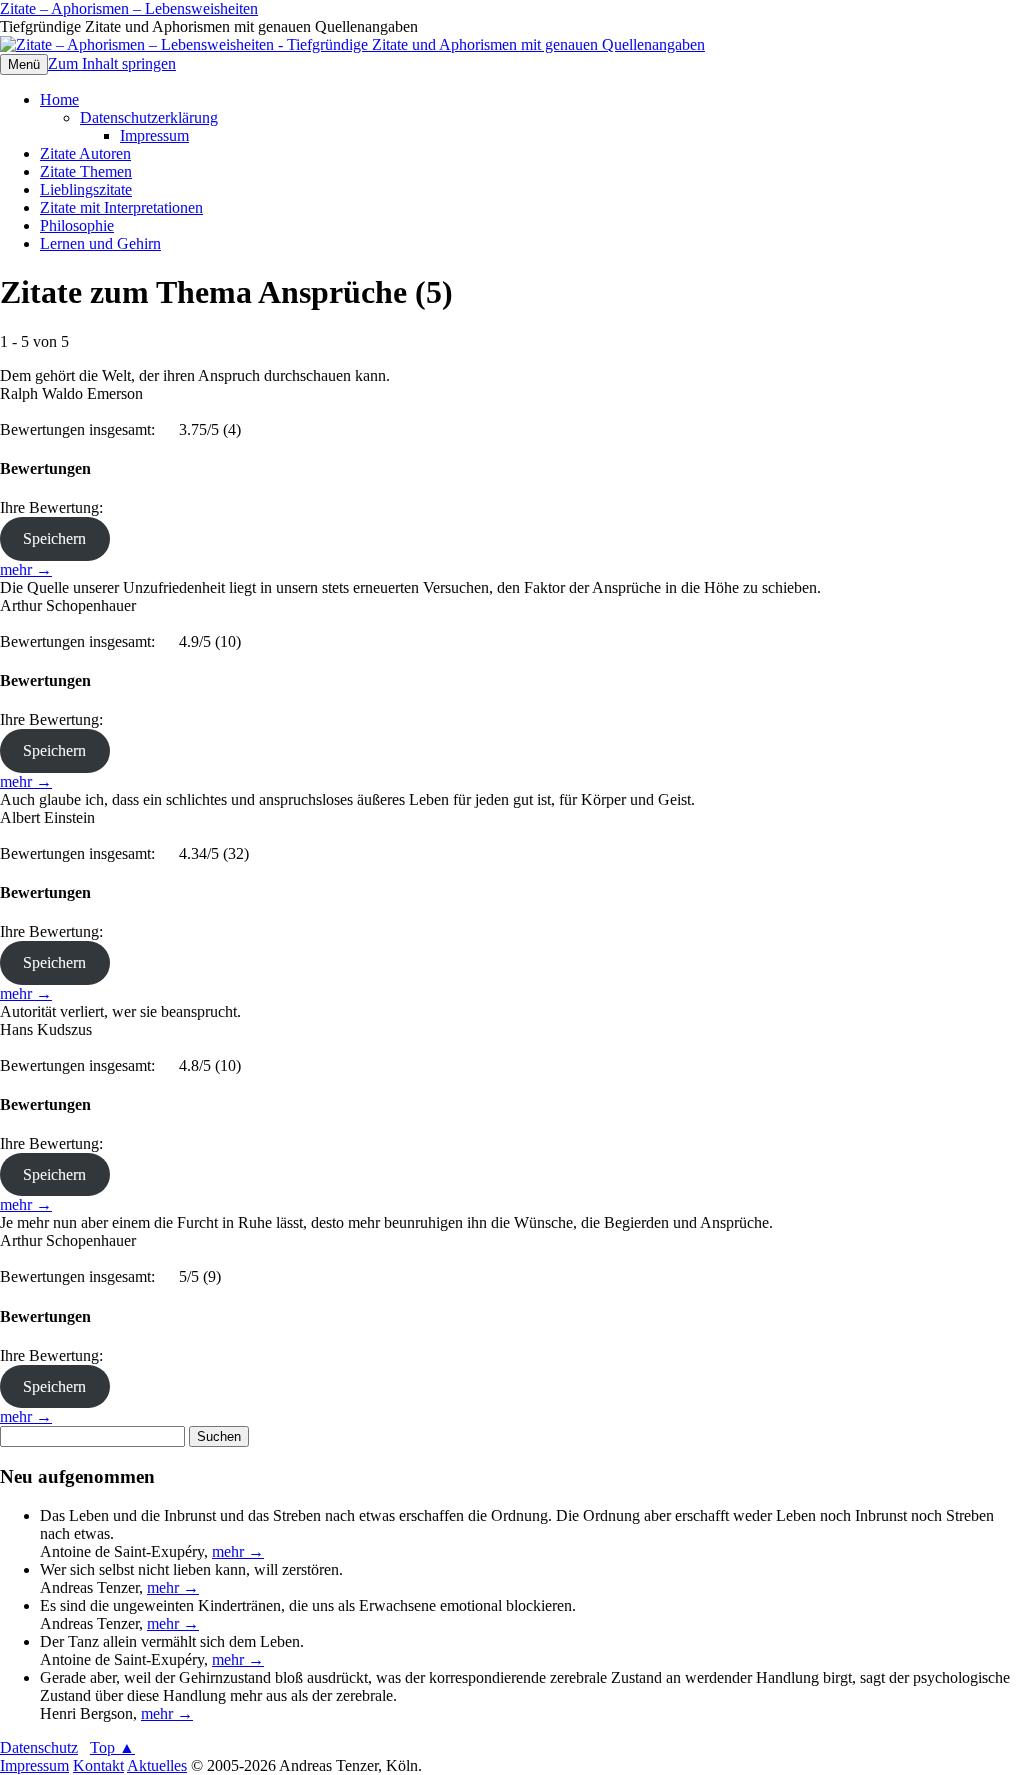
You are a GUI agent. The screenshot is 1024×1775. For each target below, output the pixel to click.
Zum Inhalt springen (112, 63)
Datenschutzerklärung (149, 117)
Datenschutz (39, 1747)
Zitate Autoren (85, 153)
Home (59, 99)
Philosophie (77, 225)
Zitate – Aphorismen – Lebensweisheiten (129, 8)
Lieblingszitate (86, 189)
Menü (24, 64)
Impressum (154, 135)
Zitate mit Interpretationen (121, 207)
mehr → (26, 569)
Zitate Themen (86, 171)
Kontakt (98, 1765)
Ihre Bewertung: (55, 507)
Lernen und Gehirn (100, 243)
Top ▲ (112, 1747)
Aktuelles (157, 1765)
